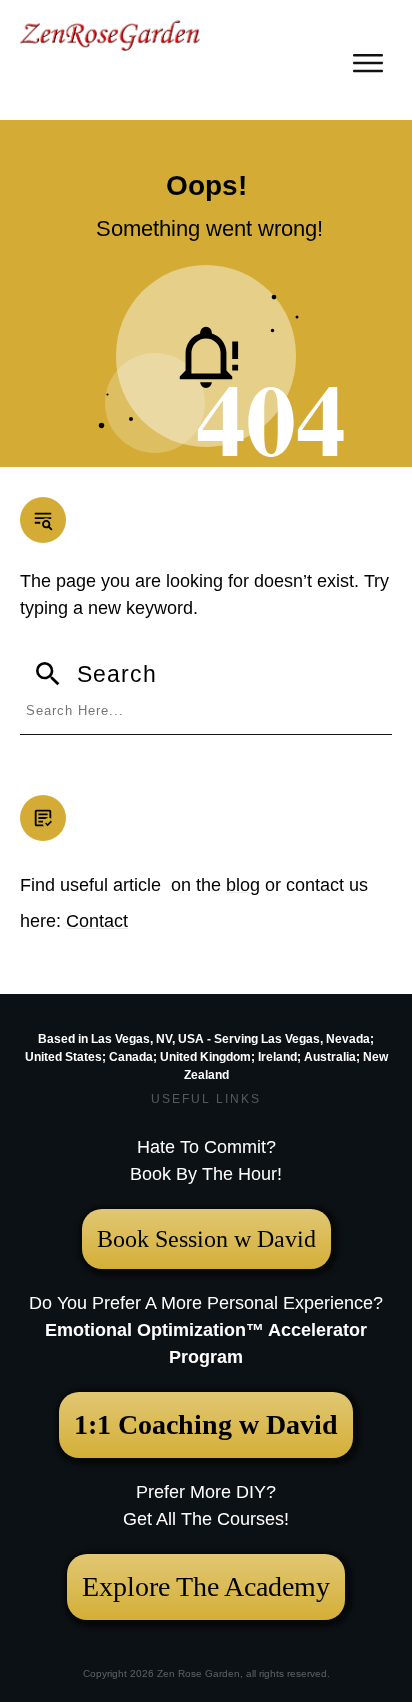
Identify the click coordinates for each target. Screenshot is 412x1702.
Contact (97, 921)
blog (243, 885)
